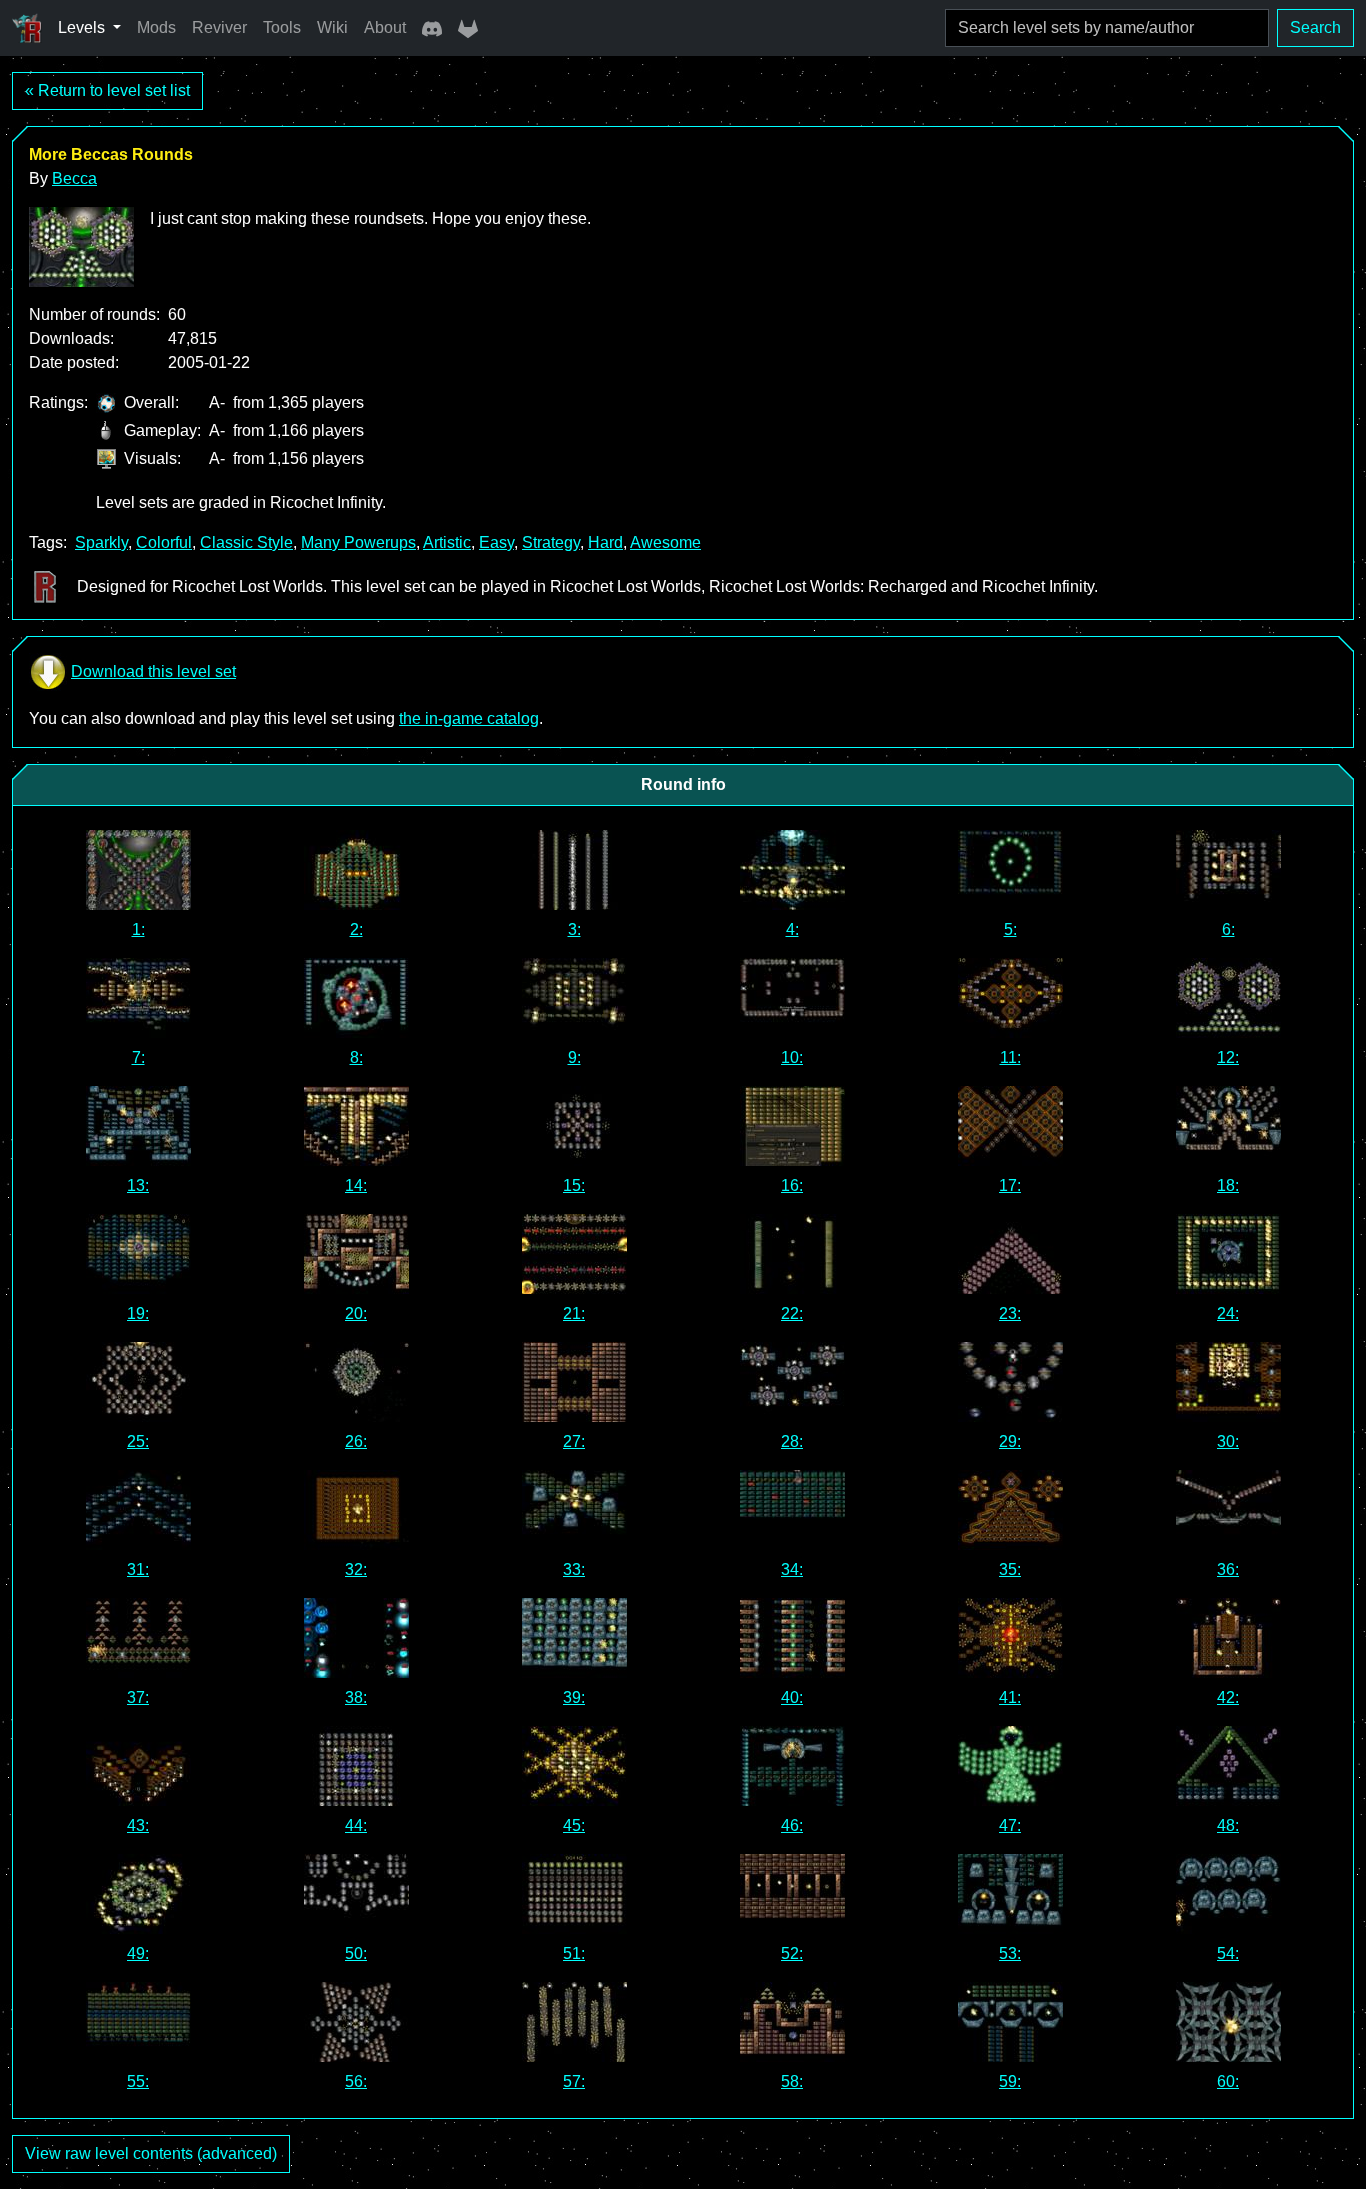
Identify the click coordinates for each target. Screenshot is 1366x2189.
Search (1315, 27)
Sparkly (101, 542)
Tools (282, 27)
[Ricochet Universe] (27, 28)
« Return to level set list (107, 90)
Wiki (332, 27)
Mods (156, 27)
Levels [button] (83, 27)
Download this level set (153, 671)
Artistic (447, 542)
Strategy (551, 542)
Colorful (164, 542)
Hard (605, 542)
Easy (496, 542)
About (385, 27)
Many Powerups (358, 542)
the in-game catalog (469, 718)
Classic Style (246, 542)
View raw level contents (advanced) (151, 2153)
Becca (74, 178)
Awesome (665, 542)
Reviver (219, 27)
